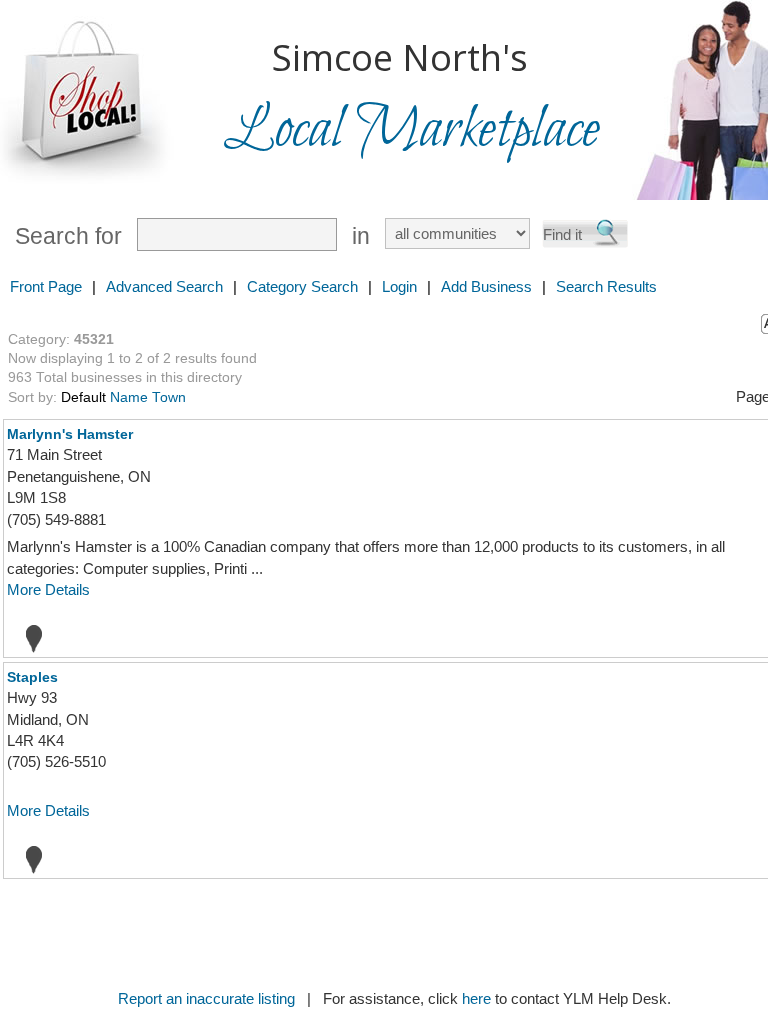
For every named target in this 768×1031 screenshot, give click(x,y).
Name (129, 397)
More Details (48, 589)
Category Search (302, 286)
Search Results (606, 286)
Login (399, 286)
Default (83, 397)
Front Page (46, 286)
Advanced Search (164, 286)
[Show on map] (28, 638)
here (476, 998)
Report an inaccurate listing (206, 998)
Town (169, 397)
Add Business (486, 286)
